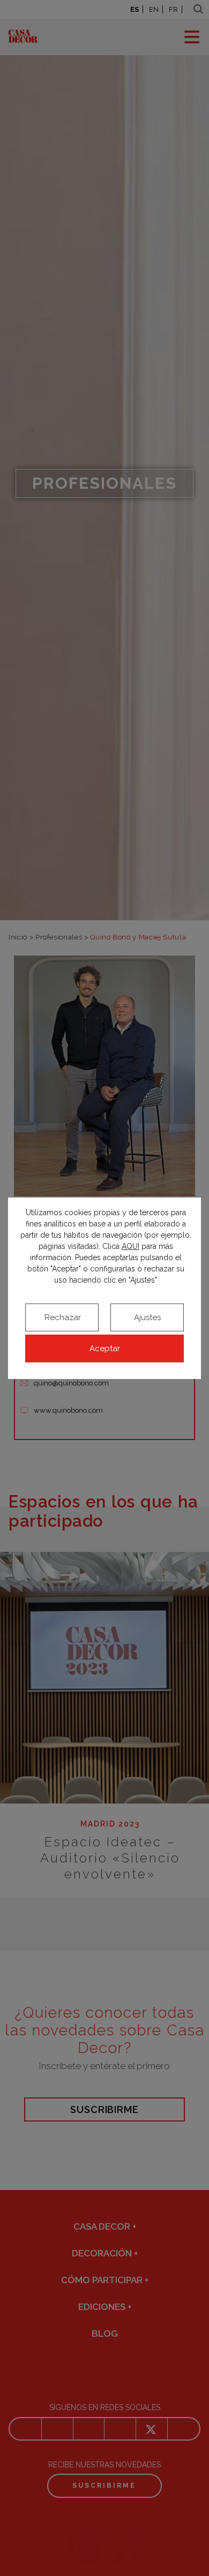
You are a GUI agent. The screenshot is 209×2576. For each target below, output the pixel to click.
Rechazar (63, 1317)
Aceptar (105, 1348)
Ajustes (147, 1317)
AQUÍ (130, 1246)
